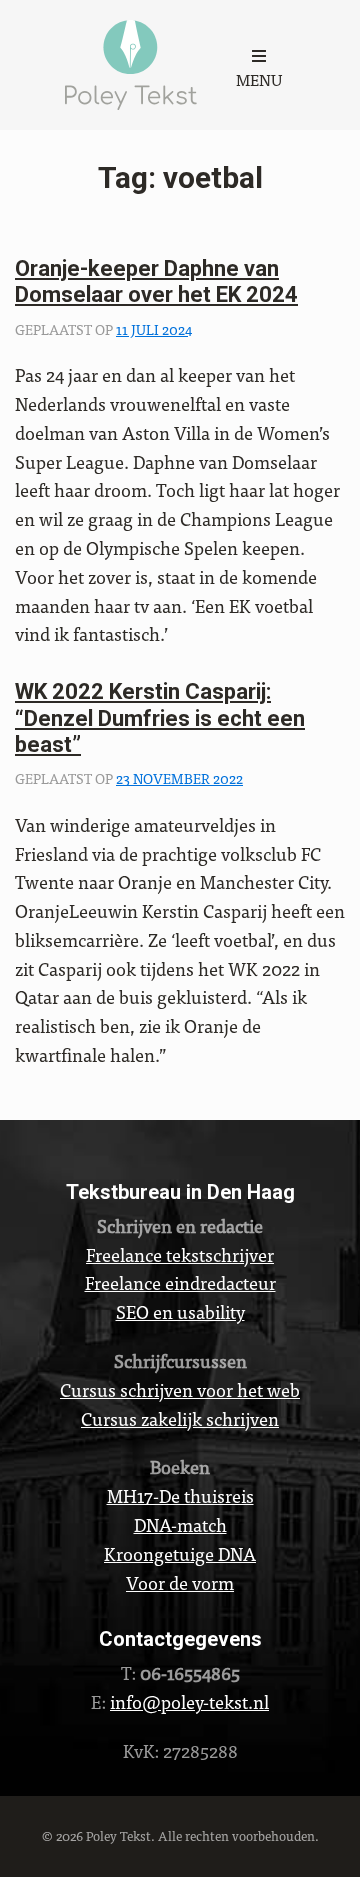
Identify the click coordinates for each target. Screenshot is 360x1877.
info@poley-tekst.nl (189, 1701)
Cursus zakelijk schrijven (180, 1418)
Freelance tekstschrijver (180, 1254)
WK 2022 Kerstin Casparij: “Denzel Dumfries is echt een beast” (160, 718)
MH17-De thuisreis (180, 1495)
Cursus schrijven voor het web (180, 1389)
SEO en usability (180, 1311)
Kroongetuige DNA (180, 1553)
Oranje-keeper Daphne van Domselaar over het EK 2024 (156, 281)
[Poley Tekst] (131, 59)
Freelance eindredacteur (180, 1282)
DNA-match (180, 1524)
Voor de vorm (180, 1582)
